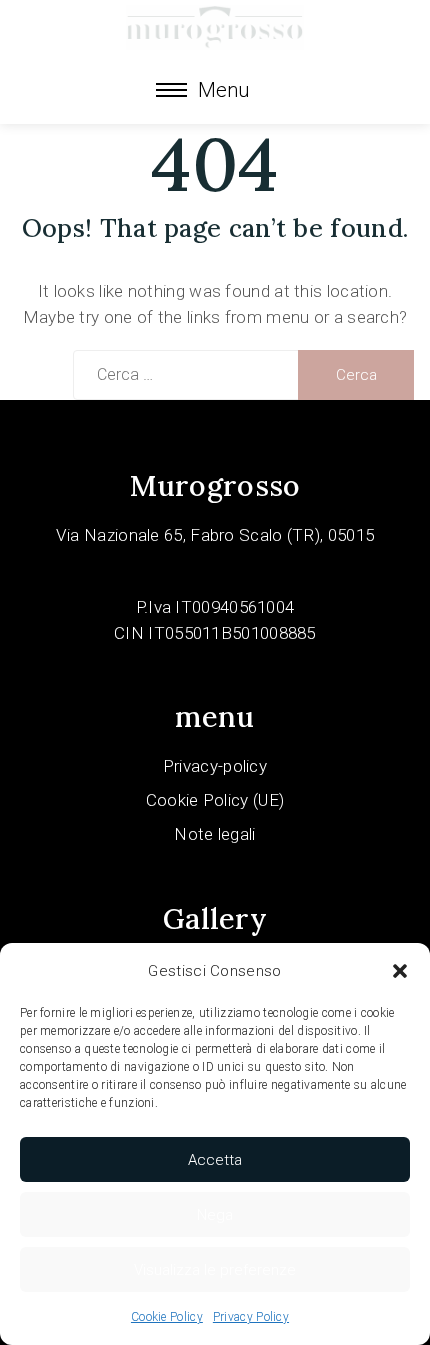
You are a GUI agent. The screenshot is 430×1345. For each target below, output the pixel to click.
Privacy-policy (215, 766)
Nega (215, 1215)
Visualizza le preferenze (215, 1270)
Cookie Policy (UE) (215, 800)
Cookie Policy (167, 1317)
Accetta (215, 1160)
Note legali (214, 834)
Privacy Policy (251, 1317)
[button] (400, 971)
